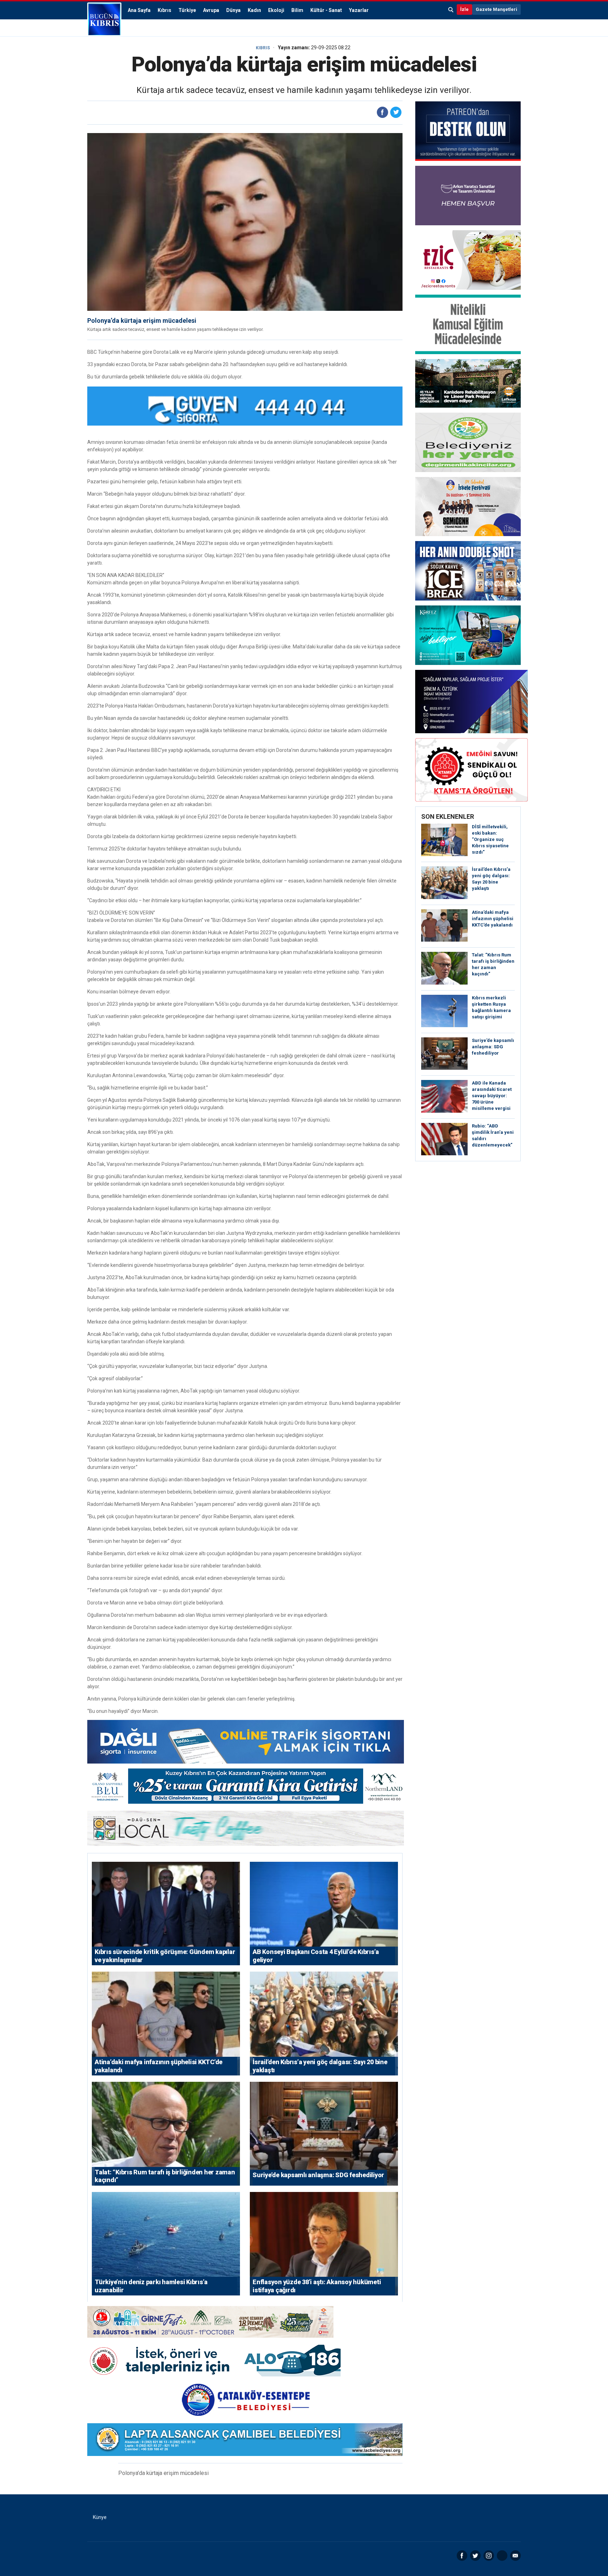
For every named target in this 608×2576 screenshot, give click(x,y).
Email (515, 2556)
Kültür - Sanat (326, 10)
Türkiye (187, 10)
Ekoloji (276, 10)
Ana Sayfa (139, 10)
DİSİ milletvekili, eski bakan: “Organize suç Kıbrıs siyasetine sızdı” (490, 839)
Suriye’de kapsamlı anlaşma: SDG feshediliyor (493, 1047)
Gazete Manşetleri (496, 9)
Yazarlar (359, 10)
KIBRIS (263, 48)
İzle (464, 9)
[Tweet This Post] (396, 112)
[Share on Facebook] (382, 112)
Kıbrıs (164, 10)
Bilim (297, 10)
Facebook (462, 2556)
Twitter (475, 2556)
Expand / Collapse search (451, 10)
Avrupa (211, 10)
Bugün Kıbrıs (104, 19)
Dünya (233, 10)
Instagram (489, 2556)
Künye (100, 2517)
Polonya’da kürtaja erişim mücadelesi (142, 321)
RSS (502, 2556)
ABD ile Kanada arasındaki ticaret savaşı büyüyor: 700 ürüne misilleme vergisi (492, 1096)
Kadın (254, 10)
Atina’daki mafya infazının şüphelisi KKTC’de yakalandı (493, 919)
